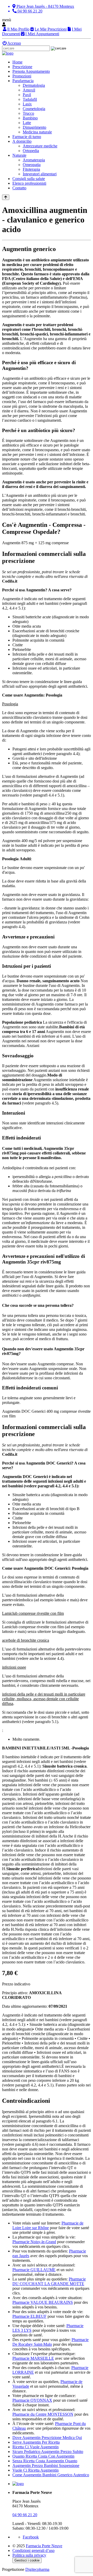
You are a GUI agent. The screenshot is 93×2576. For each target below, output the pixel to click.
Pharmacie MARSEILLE (33, 2358)
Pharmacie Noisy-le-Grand (34, 2242)
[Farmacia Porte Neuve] (8, 53)
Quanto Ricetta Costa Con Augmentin (43, 2456)
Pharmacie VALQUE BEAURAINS (43, 2302)
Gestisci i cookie (27, 2560)
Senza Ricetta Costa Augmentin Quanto (45, 2461)
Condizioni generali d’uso (33, 2550)
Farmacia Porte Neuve (44, 2546)
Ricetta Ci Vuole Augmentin (36, 2447)
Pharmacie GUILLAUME (34, 2270)
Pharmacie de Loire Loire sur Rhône (48, 2225)
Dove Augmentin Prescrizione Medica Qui (47, 2438)
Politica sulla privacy (29, 2555)
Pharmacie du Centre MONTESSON (43, 2414)
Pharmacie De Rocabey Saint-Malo (51, 2342)
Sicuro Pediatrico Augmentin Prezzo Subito (48, 2452)
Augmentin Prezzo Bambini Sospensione (46, 2466)
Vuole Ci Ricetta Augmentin (36, 2470)
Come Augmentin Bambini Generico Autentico (51, 2475)
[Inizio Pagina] (6, 197)
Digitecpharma (37, 2569)
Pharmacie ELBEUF (29, 2316)
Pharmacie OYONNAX (32, 2400)
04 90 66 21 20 (25, 2515)
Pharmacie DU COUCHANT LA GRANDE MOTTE (49, 2281)
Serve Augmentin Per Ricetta (36, 2442)
